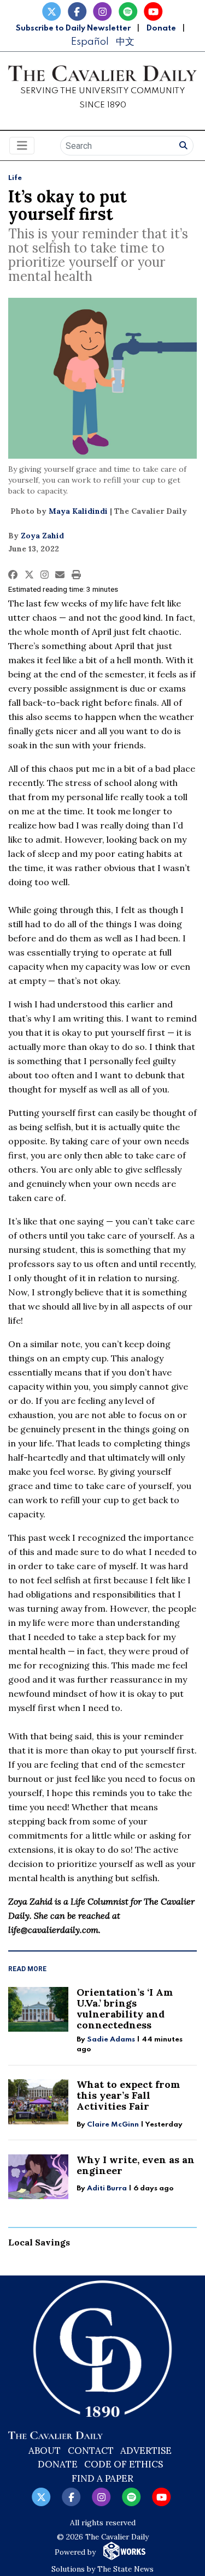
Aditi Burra (107, 2188)
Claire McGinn (113, 2125)
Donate (161, 28)
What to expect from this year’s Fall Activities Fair (128, 2095)
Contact (91, 2451)
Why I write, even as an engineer (136, 2165)
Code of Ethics (124, 2464)
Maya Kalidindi (78, 511)
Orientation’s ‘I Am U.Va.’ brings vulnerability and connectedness (125, 2008)
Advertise (146, 2451)
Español (90, 42)
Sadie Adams (111, 2040)
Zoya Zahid (42, 536)
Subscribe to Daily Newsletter (73, 28)
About (45, 2451)
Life (15, 178)
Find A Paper (102, 2478)
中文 (125, 42)
